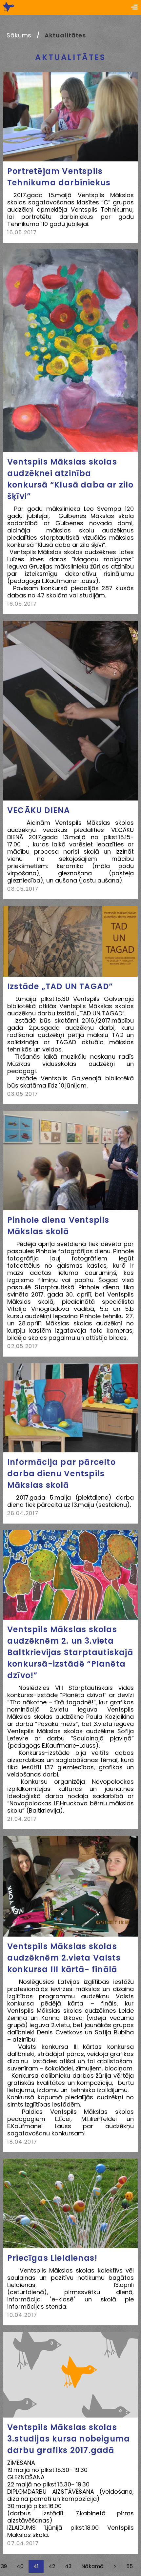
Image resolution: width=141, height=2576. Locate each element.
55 (130, 2566)
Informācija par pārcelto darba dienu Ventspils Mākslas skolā (61, 1474)
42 (52, 2566)
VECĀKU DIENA (39, 810)
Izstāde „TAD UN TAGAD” (60, 986)
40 (20, 2566)
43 (68, 2566)
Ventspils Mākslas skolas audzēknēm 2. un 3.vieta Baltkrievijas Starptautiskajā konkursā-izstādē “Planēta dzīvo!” (70, 1652)
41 (36, 2566)
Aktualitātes (65, 35)
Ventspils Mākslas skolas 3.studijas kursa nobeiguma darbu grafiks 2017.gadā (69, 2439)
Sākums (19, 35)
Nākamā (92, 2566)
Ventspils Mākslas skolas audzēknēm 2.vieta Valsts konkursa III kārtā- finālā (64, 1958)
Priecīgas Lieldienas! (52, 2258)
